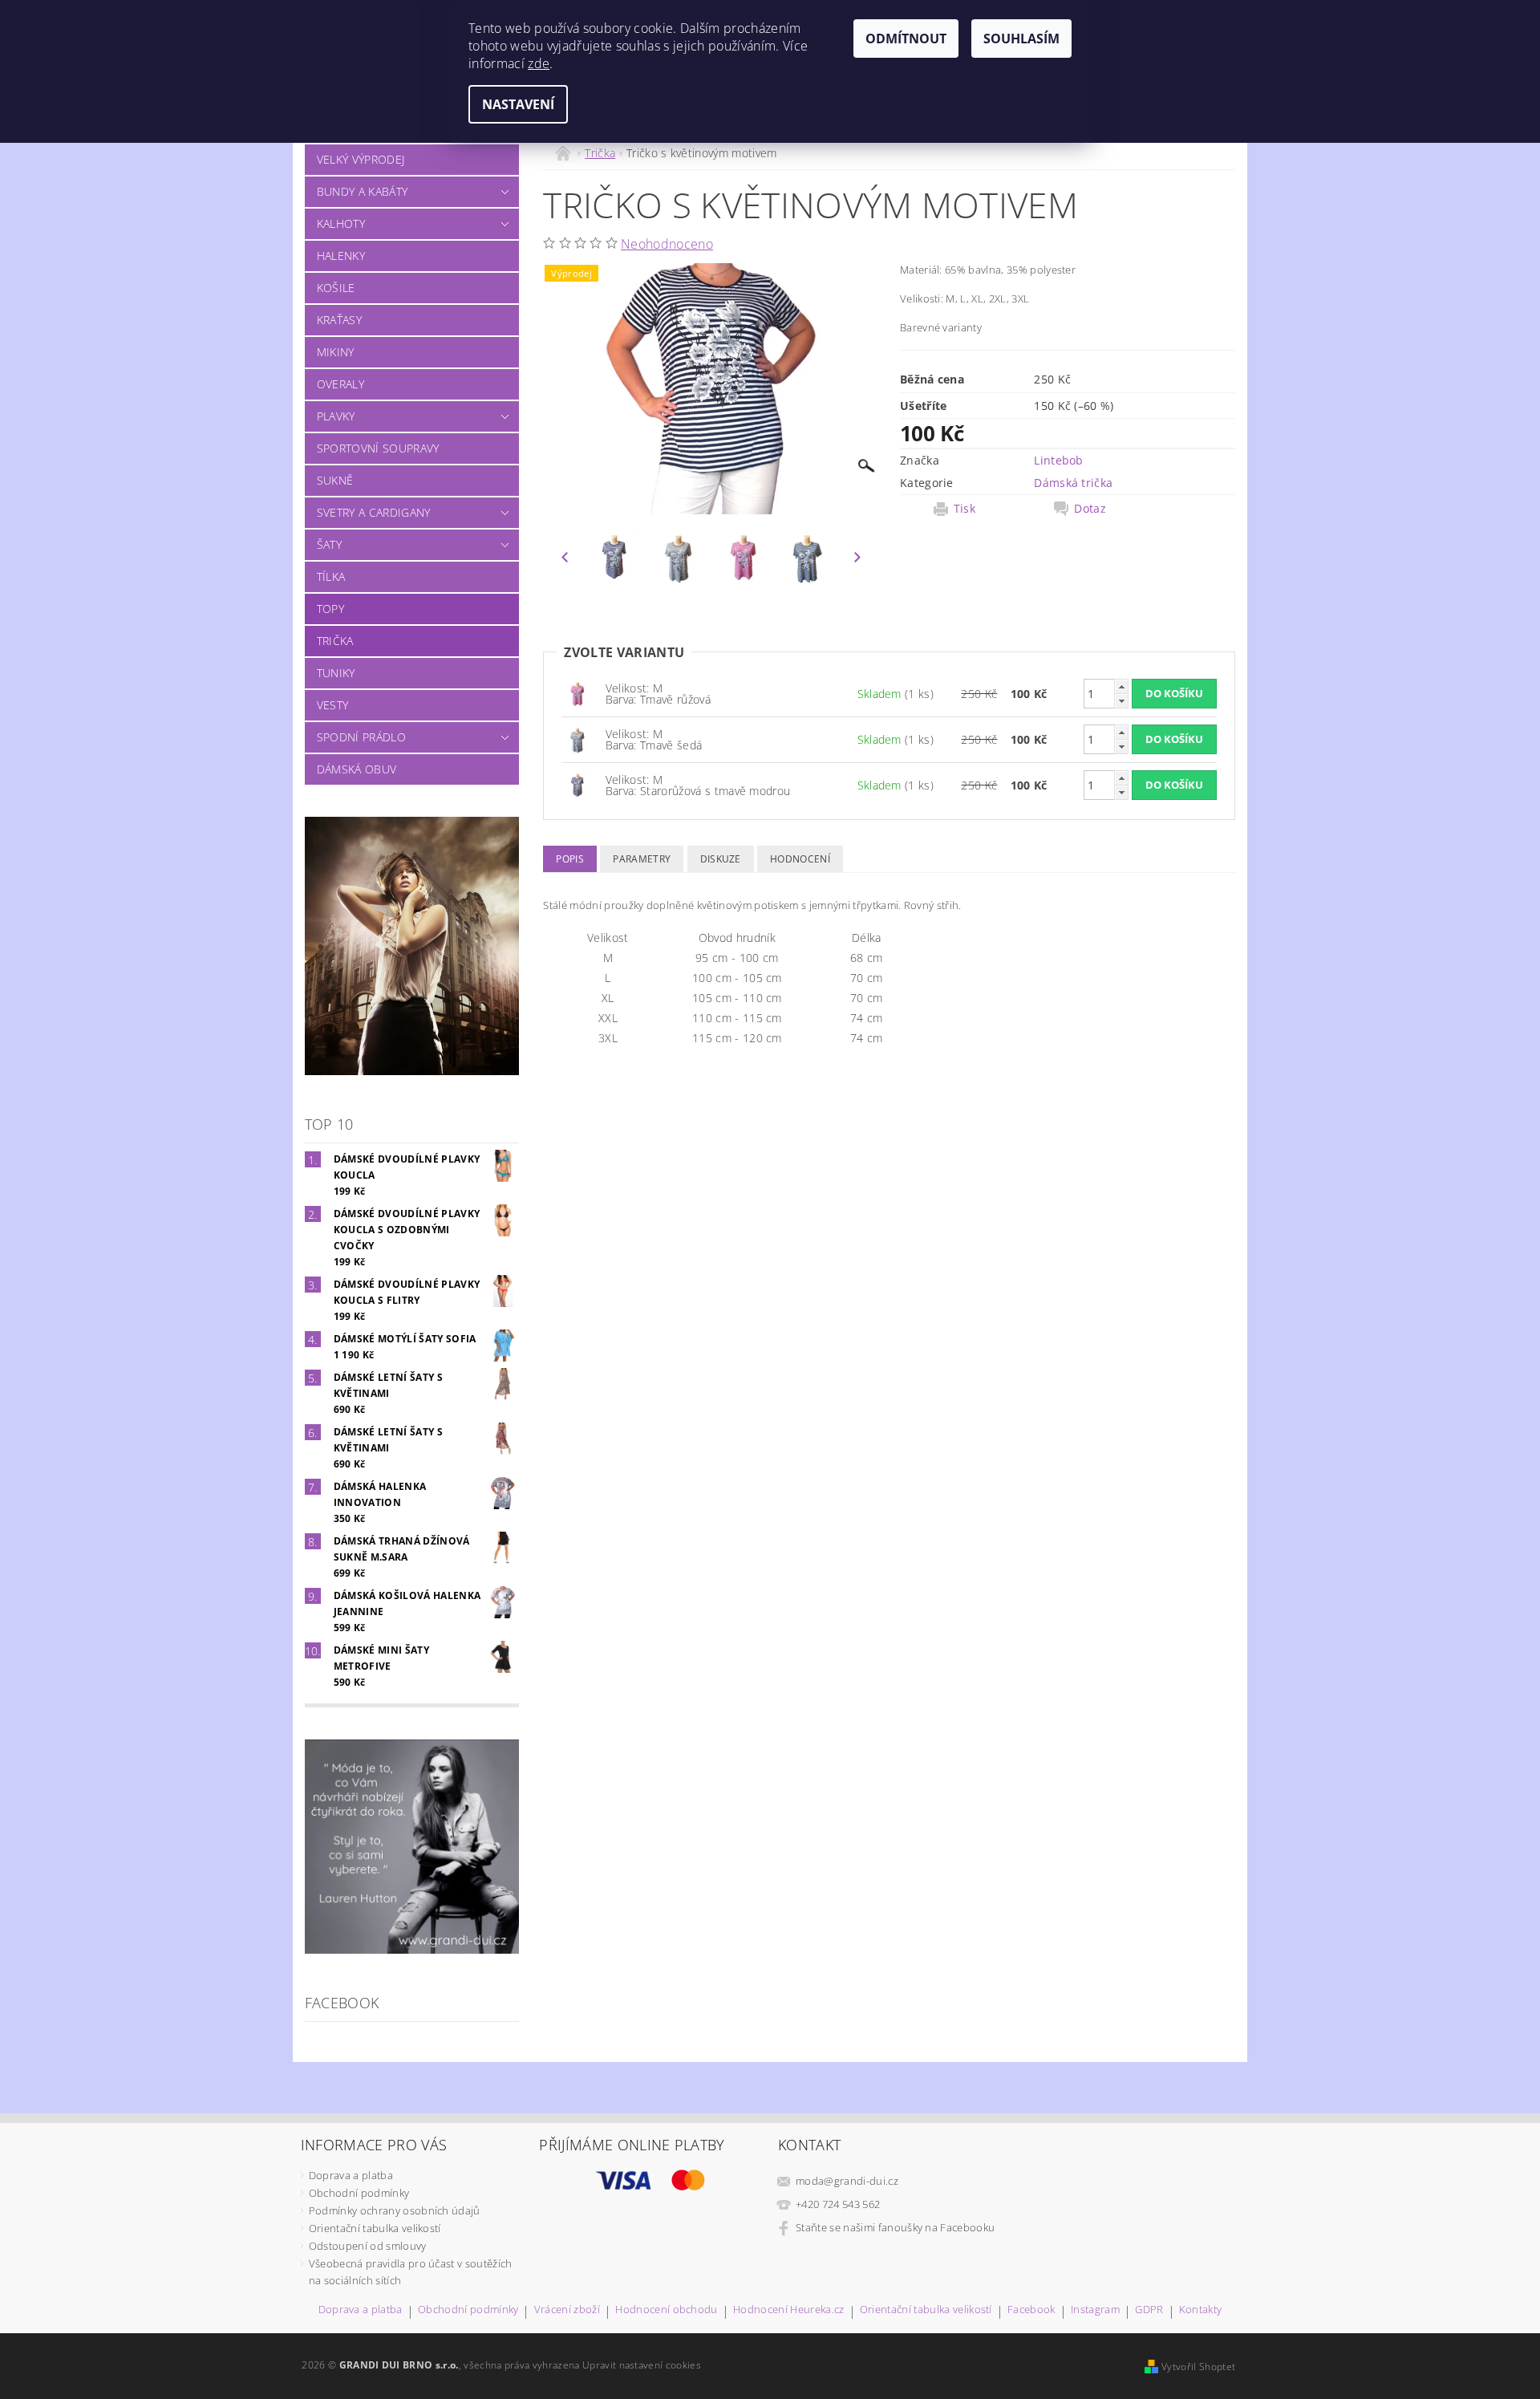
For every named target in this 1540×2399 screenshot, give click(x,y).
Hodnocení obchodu (666, 2310)
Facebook (1031, 2310)
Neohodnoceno (667, 244)
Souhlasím (1021, 39)
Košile (336, 288)
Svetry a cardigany (374, 512)
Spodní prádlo (361, 737)
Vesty (333, 705)
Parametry (642, 859)
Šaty (329, 544)
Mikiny (336, 352)
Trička (335, 641)
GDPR (1149, 2310)
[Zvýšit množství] (1121, 686)
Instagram (1095, 2310)
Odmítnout (906, 39)
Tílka (331, 576)
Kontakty (1201, 2310)
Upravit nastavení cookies (642, 2365)
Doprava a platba (351, 2175)
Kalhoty (341, 223)
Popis (570, 859)
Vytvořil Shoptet (1198, 2367)
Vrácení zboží (567, 2310)
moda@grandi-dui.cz (847, 2181)
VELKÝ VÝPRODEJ (361, 159)
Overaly (340, 384)
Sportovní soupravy (378, 448)
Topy (330, 609)
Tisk (965, 509)
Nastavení (518, 104)
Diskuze (721, 859)
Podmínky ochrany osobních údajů (395, 2210)
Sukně (335, 480)
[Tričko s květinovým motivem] (577, 693)
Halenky (341, 256)
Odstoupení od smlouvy (368, 2246)
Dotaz (1090, 509)
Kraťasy (339, 320)
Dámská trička (1073, 483)
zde (539, 63)
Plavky (336, 416)
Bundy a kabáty (362, 191)
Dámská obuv (357, 769)
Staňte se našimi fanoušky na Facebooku (895, 2227)
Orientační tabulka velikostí (375, 2228)
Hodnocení (800, 859)
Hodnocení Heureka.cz (788, 2310)
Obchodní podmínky (359, 2193)
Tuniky (336, 673)
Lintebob (1059, 460)
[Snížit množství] (1121, 701)
